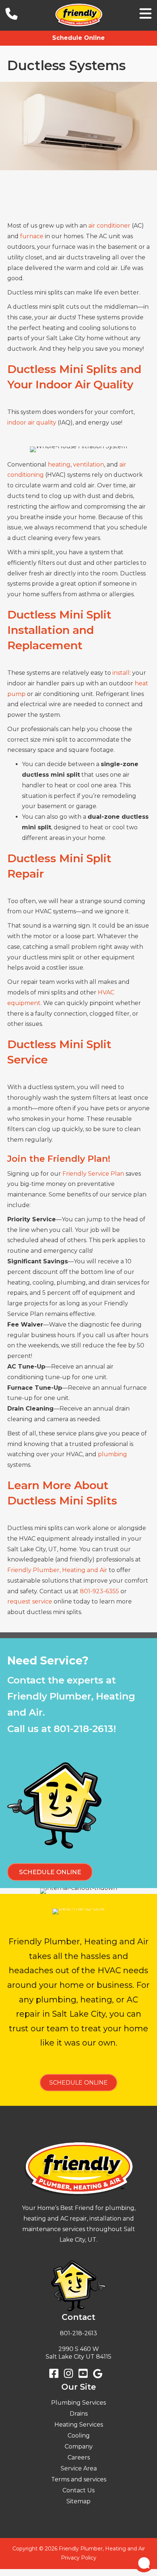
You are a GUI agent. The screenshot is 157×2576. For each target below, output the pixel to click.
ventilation (89, 465)
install (121, 673)
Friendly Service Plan (93, 1174)
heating (59, 465)
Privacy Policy (79, 2558)
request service (30, 1601)
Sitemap (78, 2501)
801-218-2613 (83, 1729)
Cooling (79, 2436)
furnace (32, 236)
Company (79, 2446)
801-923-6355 (99, 1591)
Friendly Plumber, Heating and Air (57, 1570)
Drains (79, 2414)
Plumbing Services (78, 2403)
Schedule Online (78, 38)
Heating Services (79, 2425)
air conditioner (109, 226)
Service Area (79, 2468)
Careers (79, 2457)
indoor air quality (32, 423)
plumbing (112, 1454)
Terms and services (79, 2479)
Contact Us (78, 2490)
